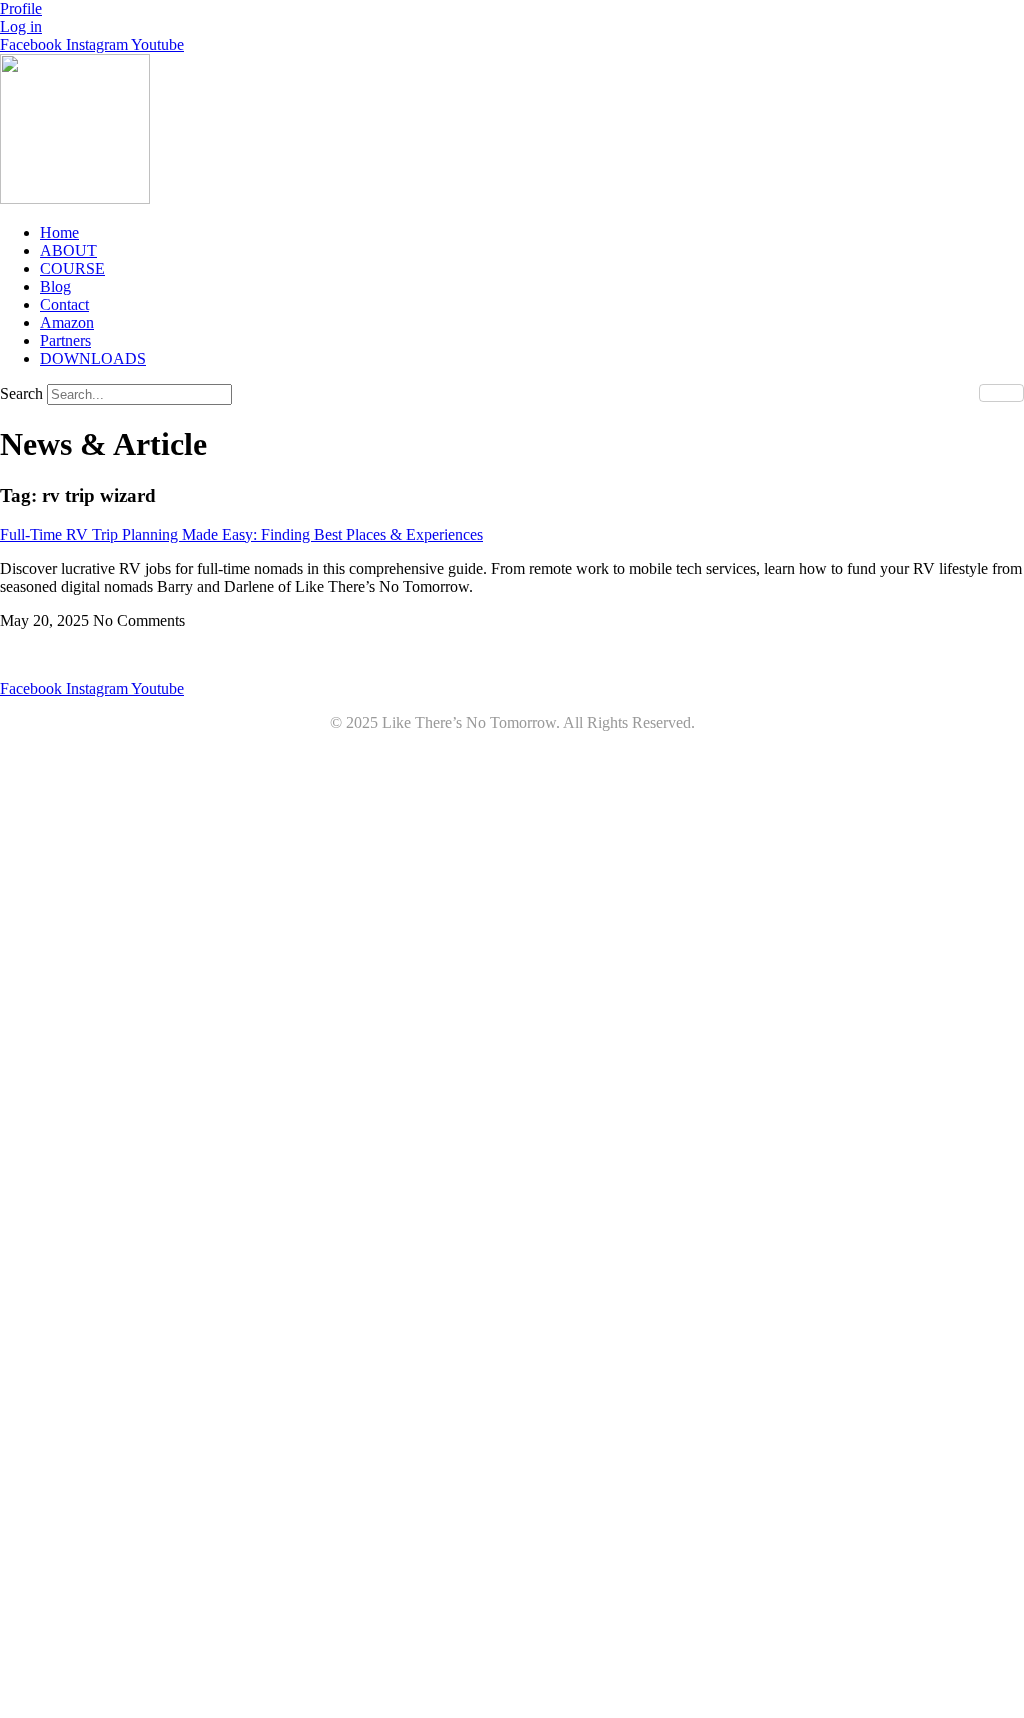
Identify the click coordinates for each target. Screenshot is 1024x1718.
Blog (55, 286)
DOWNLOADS (93, 358)
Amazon (67, 322)
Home (59, 232)
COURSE (72, 268)
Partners (65, 340)
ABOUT (68, 250)
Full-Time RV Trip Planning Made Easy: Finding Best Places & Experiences (241, 534)
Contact (64, 304)
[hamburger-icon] (1001, 393)
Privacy (481, 654)
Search (21, 393)
